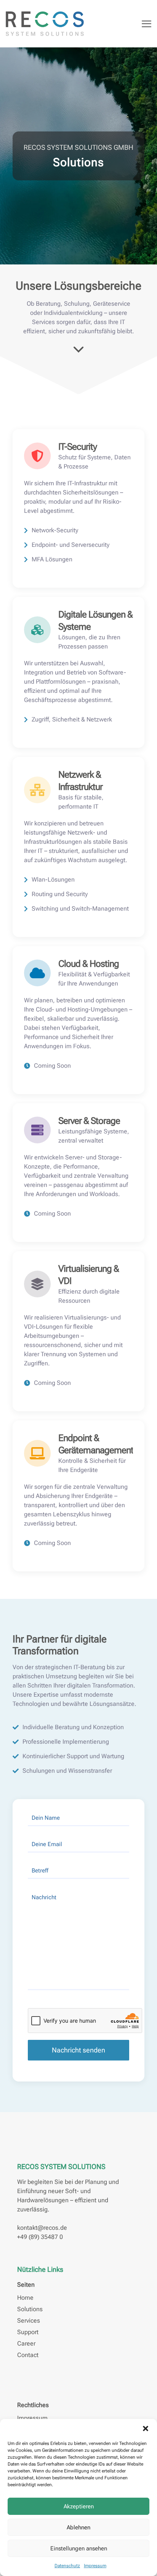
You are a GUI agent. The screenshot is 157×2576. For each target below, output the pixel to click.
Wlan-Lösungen (53, 879)
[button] (146, 2428)
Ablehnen (78, 2527)
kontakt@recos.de (42, 2228)
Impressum (95, 2566)
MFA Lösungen (52, 559)
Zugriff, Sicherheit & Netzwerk (72, 719)
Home (25, 2298)
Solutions (30, 2309)
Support (28, 2332)
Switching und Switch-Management (80, 909)
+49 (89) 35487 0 (40, 2237)
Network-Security (55, 530)
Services (29, 2321)
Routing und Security (60, 894)
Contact (28, 2355)
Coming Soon (52, 1066)
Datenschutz (67, 2566)
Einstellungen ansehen (79, 2548)
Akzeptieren (79, 2506)
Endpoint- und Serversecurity (70, 545)
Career (26, 2343)
